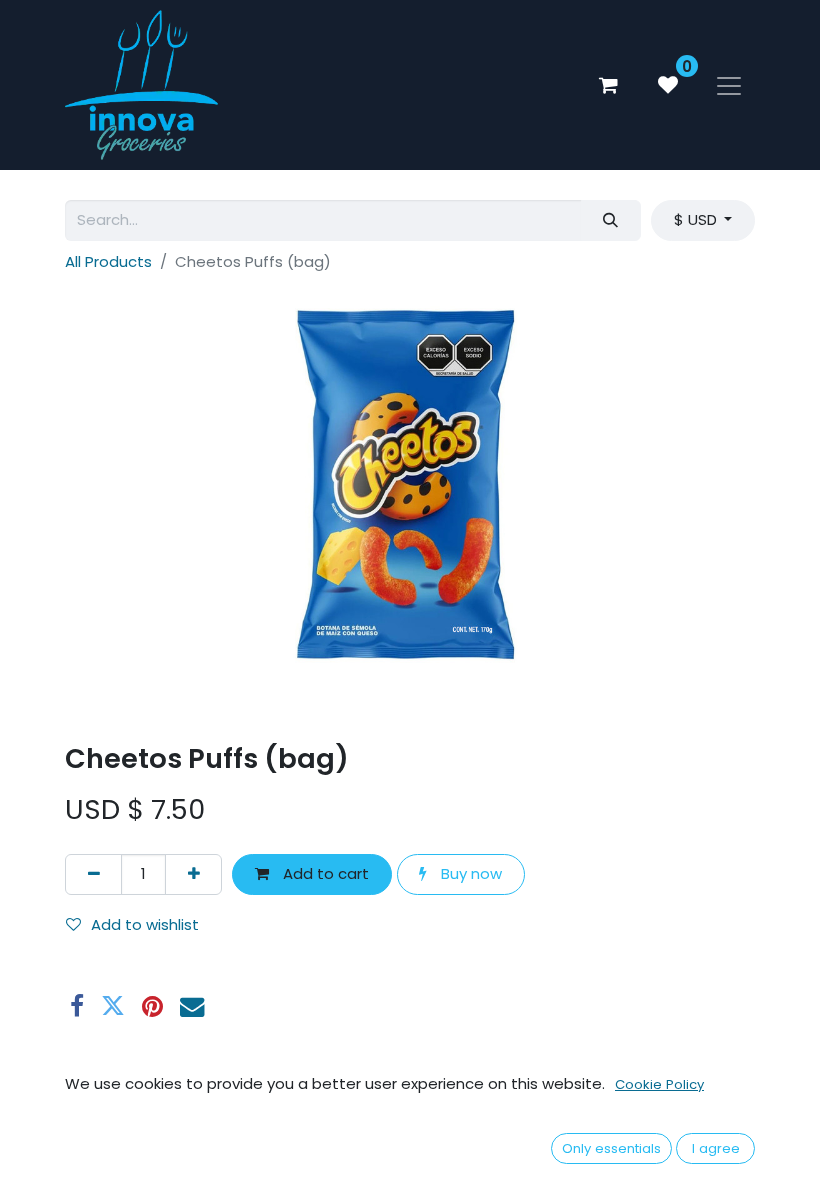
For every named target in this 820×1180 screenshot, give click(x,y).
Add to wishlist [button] (145, 924)
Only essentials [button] (611, 1148)
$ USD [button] (697, 219)
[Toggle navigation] (729, 85)
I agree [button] (716, 1148)
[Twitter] (113, 1006)
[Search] (611, 220)
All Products (108, 261)
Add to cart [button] (324, 873)
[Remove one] (93, 874)
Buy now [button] (469, 873)
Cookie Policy (659, 1084)
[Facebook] (77, 1006)
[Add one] (193, 874)
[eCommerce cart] (608, 85)
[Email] (192, 1006)
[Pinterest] (152, 1006)
